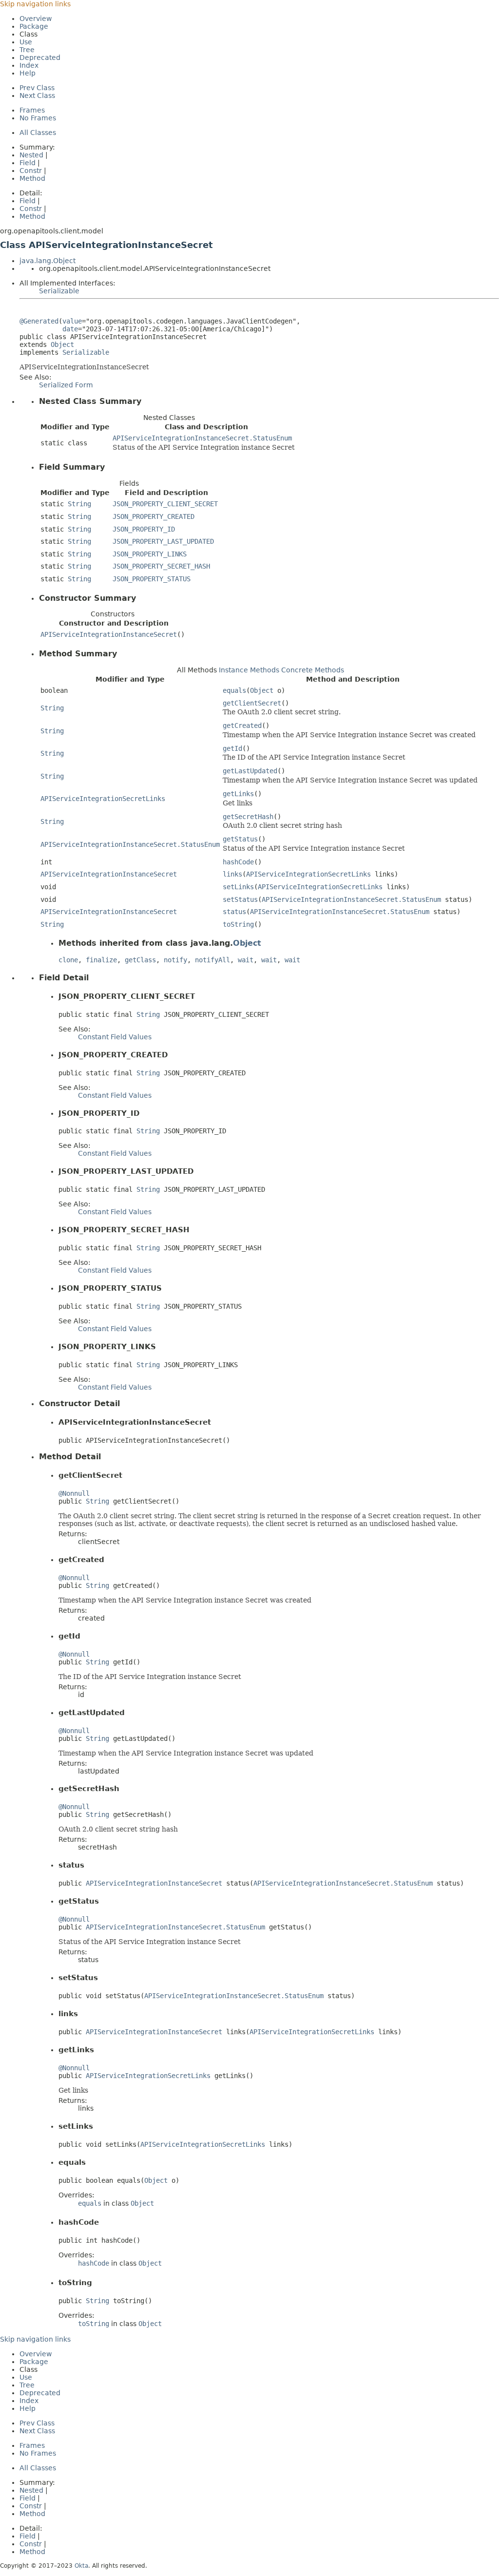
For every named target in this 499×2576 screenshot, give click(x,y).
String (79, 504)
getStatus (240, 839)
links (232, 874)
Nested (31, 155)
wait (246, 960)
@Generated (39, 321)
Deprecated (40, 57)
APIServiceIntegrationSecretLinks (103, 799)
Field (28, 163)
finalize (101, 960)
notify (175, 960)
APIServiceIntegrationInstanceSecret (109, 634)
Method (32, 178)
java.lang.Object (48, 261)
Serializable (59, 291)
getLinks (238, 794)
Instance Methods (249, 670)
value (72, 321)
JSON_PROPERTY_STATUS (152, 579)
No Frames (38, 118)
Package (34, 26)
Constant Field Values (115, 1037)
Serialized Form (66, 385)
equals (234, 690)
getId (232, 748)
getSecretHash (248, 817)
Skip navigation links (35, 4)
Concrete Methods (313, 670)
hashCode (238, 862)
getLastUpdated (250, 771)
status (234, 912)
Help (28, 73)
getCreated (242, 725)
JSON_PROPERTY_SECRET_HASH (161, 566)
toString (238, 924)
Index (29, 65)
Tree (27, 50)
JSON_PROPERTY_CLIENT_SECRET (165, 504)
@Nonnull (74, 1493)
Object (62, 344)
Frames (32, 110)
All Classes (38, 133)
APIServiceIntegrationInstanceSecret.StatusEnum (202, 438)
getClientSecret (252, 703)
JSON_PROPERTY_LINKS (150, 554)
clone (68, 960)
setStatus (240, 899)
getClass (140, 960)
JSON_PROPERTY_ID (144, 529)
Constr (31, 171)
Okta (81, 2566)
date (70, 329)
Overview (36, 19)
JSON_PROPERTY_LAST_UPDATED (163, 541)
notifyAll (212, 960)
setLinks (238, 887)
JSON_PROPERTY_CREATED (154, 516)
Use (26, 42)
